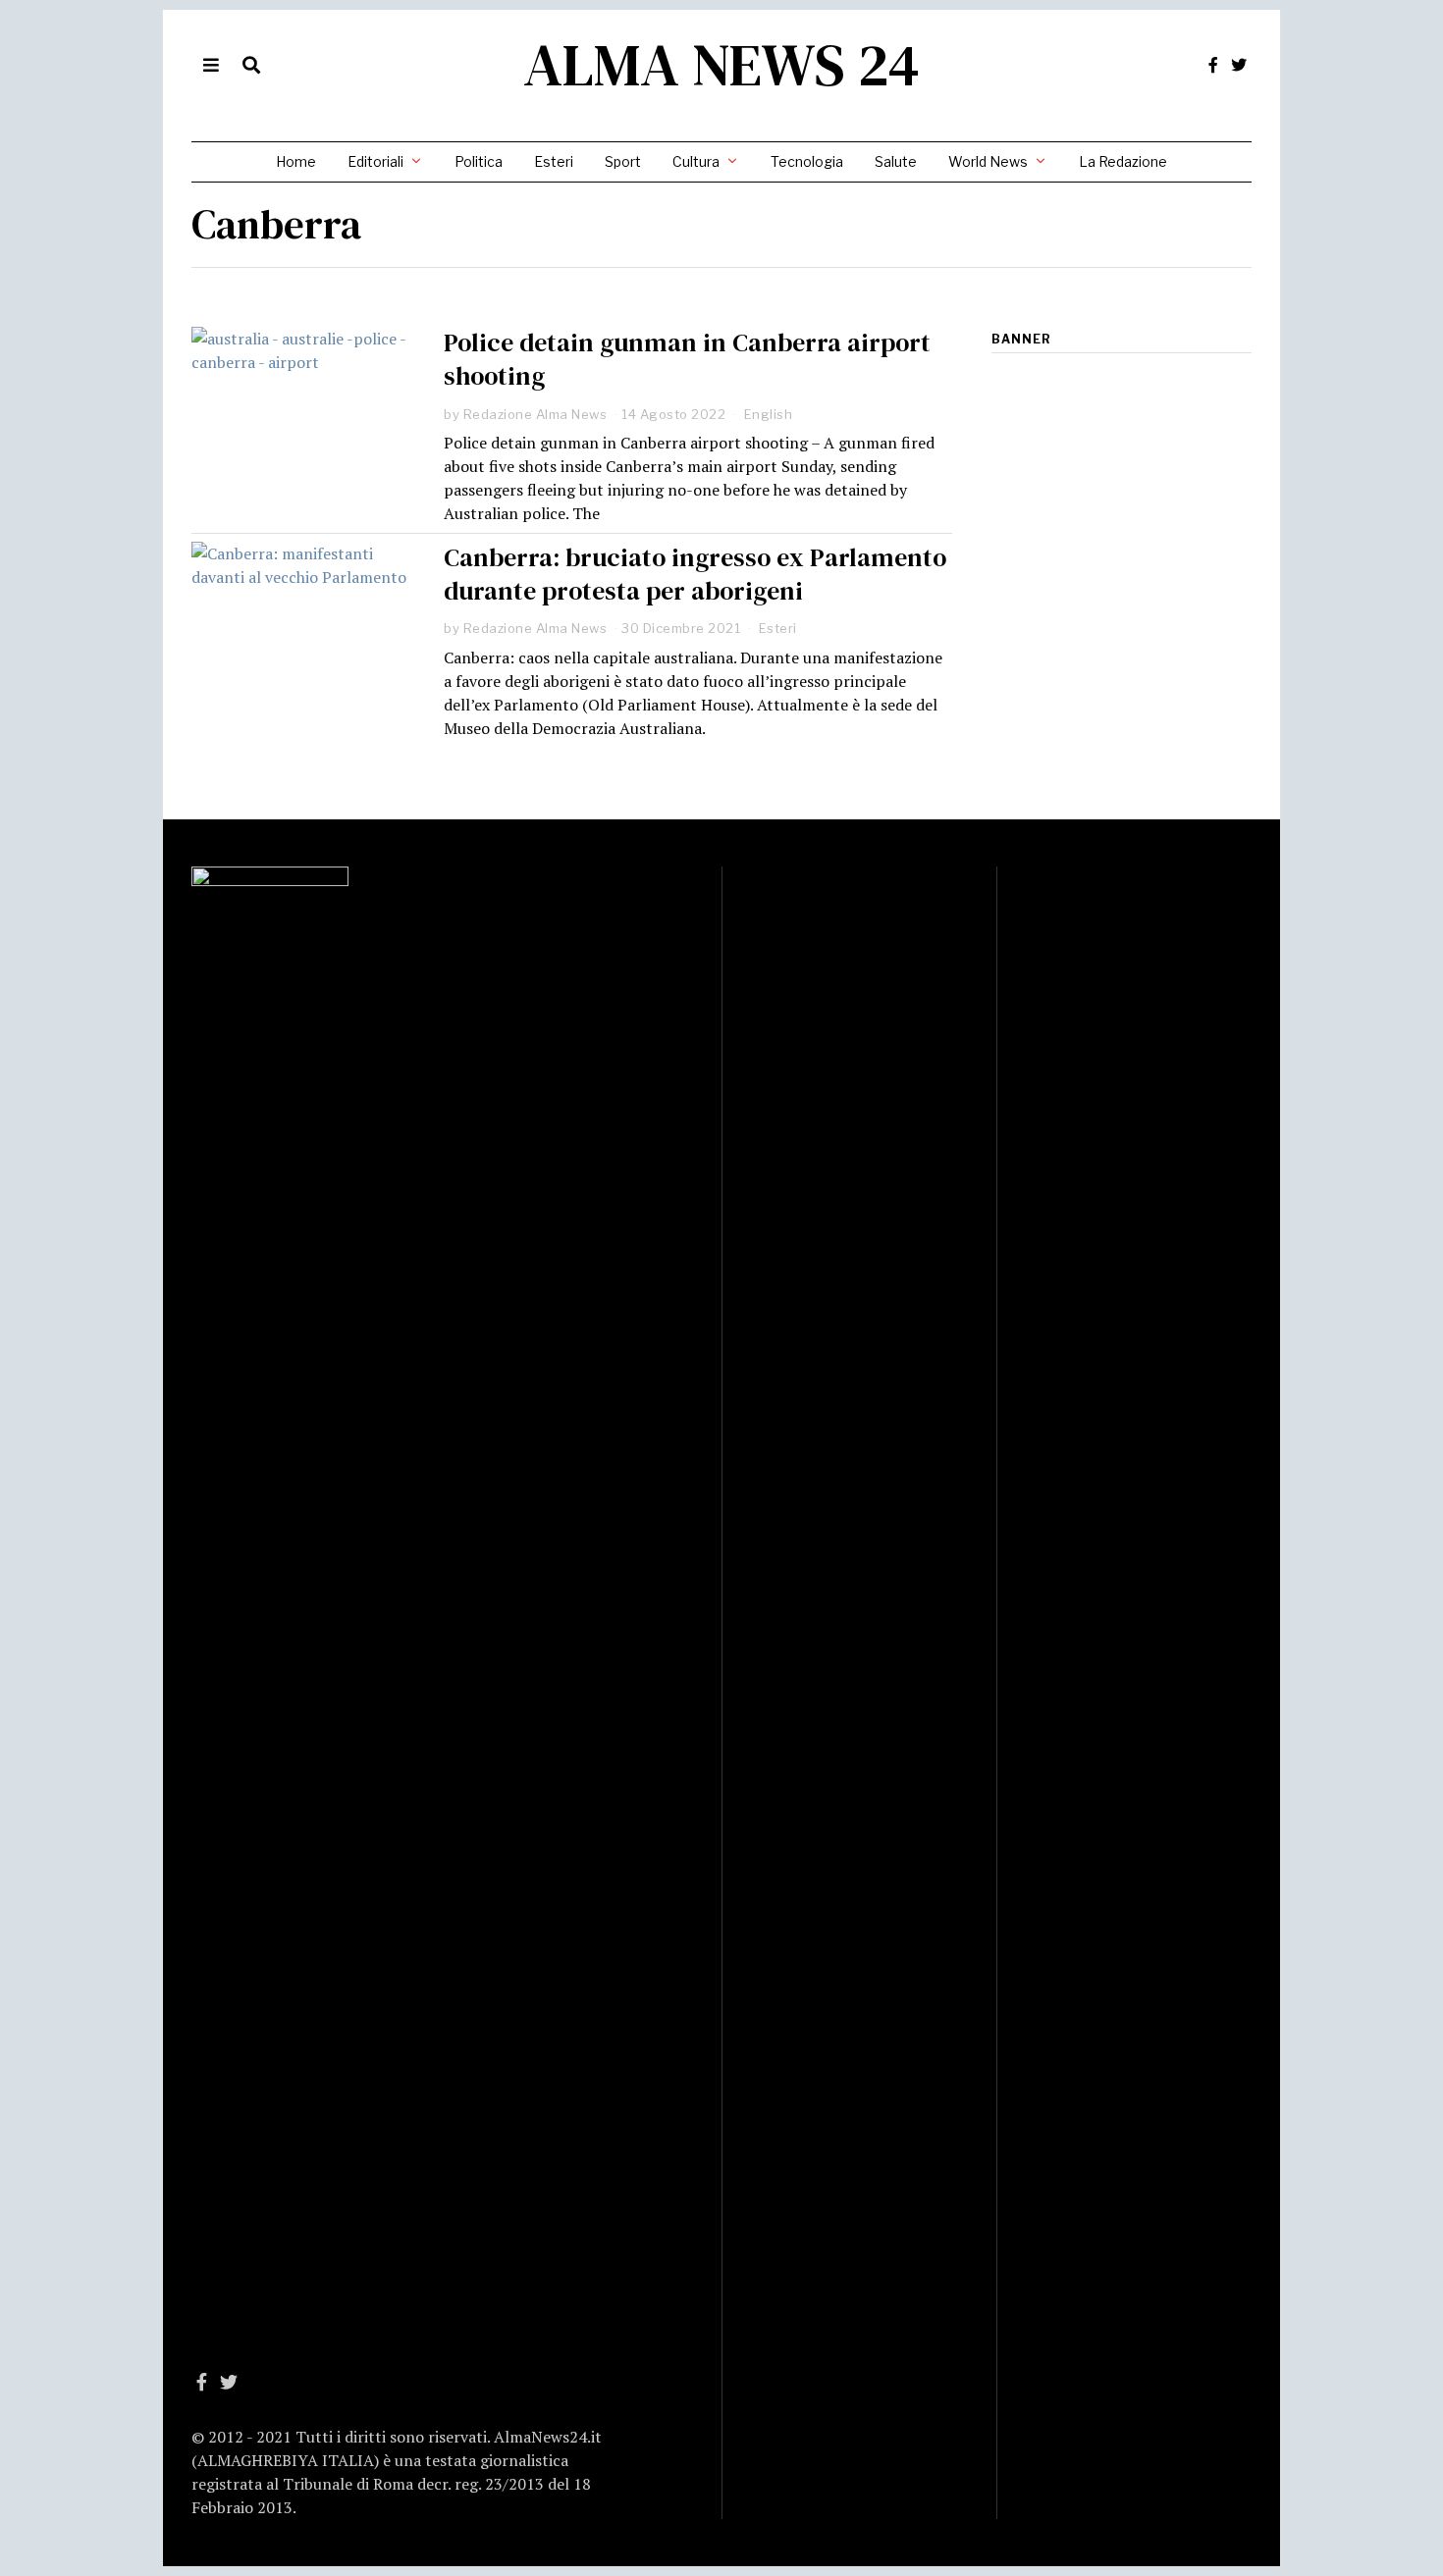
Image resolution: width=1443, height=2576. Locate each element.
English (769, 414)
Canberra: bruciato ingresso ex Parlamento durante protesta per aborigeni (695, 574)
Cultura (696, 161)
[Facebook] (1213, 65)
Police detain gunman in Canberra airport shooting (687, 359)
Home (296, 161)
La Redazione (1123, 161)
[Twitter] (1239, 65)
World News (988, 161)
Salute (896, 161)
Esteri (554, 161)
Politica (479, 161)
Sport (623, 161)
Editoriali (375, 161)
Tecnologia (807, 161)
